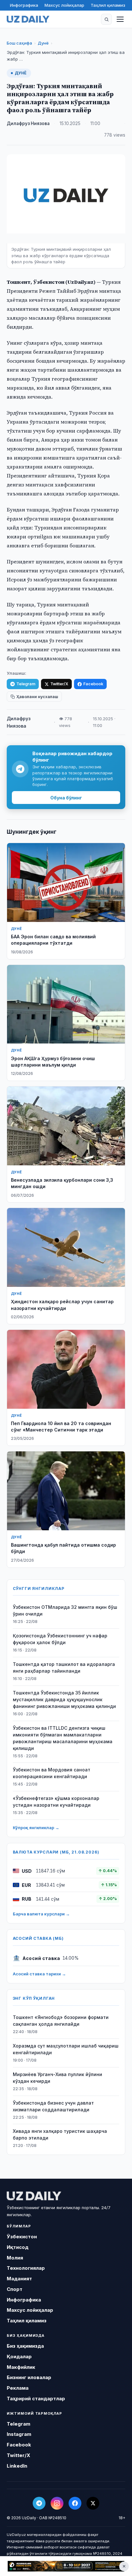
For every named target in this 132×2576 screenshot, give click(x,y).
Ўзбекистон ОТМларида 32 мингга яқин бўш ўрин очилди (65, 1610)
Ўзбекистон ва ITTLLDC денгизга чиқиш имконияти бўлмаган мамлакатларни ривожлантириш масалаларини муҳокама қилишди (63, 1738)
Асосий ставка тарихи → (39, 1974)
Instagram (19, 2434)
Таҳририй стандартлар (36, 2399)
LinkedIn (17, 2466)
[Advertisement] (66, 2566)
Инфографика (24, 5)
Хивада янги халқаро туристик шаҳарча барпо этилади (60, 2134)
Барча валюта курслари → (41, 1914)
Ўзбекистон (22, 2237)
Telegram (26, 684)
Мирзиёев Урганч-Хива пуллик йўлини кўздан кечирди (58, 2078)
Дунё (43, 43)
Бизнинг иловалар (29, 2377)
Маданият (19, 2279)
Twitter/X (59, 684)
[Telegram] (39, 2503)
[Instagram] (57, 2503)
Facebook (93, 684)
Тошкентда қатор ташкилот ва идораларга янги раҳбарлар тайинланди (64, 1668)
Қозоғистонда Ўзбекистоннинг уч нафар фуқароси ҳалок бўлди (60, 1639)
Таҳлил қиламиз (108, 5)
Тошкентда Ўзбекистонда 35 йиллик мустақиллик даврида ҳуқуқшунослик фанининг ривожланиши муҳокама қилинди (64, 1699)
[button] (106, 19)
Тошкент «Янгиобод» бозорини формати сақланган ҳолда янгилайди (61, 2021)
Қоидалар (19, 2356)
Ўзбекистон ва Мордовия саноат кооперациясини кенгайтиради (52, 1773)
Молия (15, 2258)
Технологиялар (26, 2268)
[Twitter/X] (93, 2503)
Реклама (18, 2388)
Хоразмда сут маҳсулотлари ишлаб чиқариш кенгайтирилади (66, 2049)
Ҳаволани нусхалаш (37, 697)
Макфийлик (21, 2367)
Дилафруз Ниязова (28, 123)
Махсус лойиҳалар (64, 5)
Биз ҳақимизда (25, 2346)
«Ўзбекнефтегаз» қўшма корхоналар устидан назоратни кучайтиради (56, 1802)
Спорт (15, 2289)
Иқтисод (18, 2247)
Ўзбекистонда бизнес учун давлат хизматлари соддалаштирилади (53, 2106)
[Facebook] (75, 2503)
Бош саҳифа (19, 43)
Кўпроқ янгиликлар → (36, 1828)
